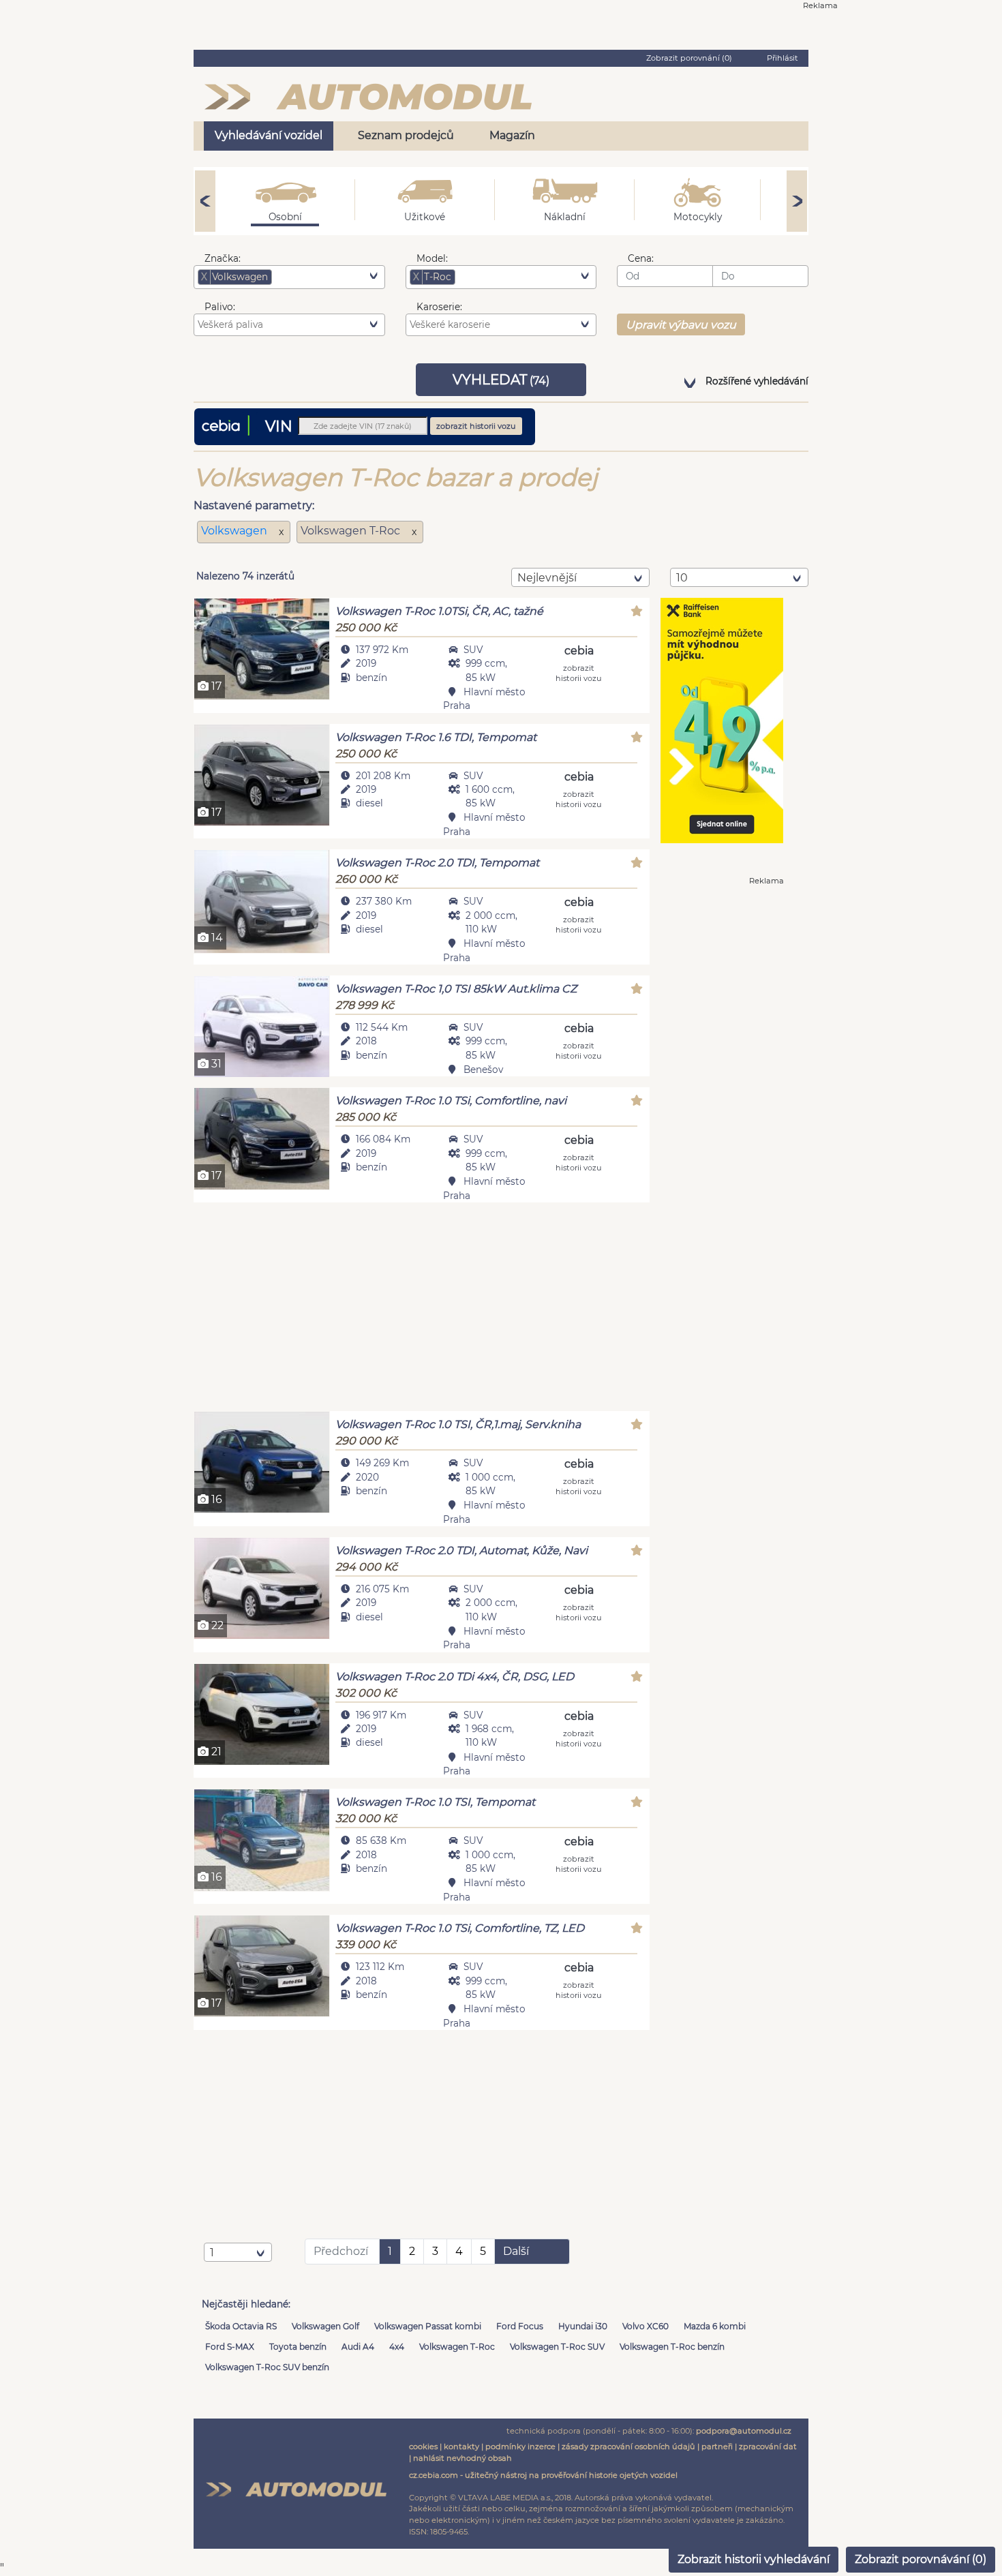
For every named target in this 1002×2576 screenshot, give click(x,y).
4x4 (397, 2347)
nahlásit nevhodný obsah (462, 2458)
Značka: (223, 258)
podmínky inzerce (520, 2446)
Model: (432, 258)
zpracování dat (768, 2446)
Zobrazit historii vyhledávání (754, 2559)
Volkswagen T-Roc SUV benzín (267, 2367)
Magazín (512, 135)
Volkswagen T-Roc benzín (672, 2347)
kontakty (461, 2446)
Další (516, 2251)
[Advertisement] (422, 1309)
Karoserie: (439, 307)
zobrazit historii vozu (476, 426)
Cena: (641, 258)
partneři (717, 2446)
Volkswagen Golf (325, 2326)
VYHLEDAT (501, 380)
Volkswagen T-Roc (457, 2347)
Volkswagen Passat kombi (428, 2326)
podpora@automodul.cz (744, 2431)
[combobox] (289, 277)
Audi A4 (358, 2347)
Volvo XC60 (646, 2326)
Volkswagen (236, 531)
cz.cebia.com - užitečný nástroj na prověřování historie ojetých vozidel (543, 2475)
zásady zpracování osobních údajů (628, 2446)
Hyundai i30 (583, 2326)
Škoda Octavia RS (241, 2326)
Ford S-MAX (230, 2347)
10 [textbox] (682, 578)
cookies (423, 2446)
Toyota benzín (298, 2347)
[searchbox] (296, 277)
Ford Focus (520, 2326)
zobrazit (579, 672)
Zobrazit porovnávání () (921, 2559)
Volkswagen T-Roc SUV (557, 2347)
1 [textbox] (212, 2253)
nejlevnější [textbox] (547, 578)
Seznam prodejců (406, 135)
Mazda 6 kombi (715, 2326)
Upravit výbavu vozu (681, 325)
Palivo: (220, 307)
